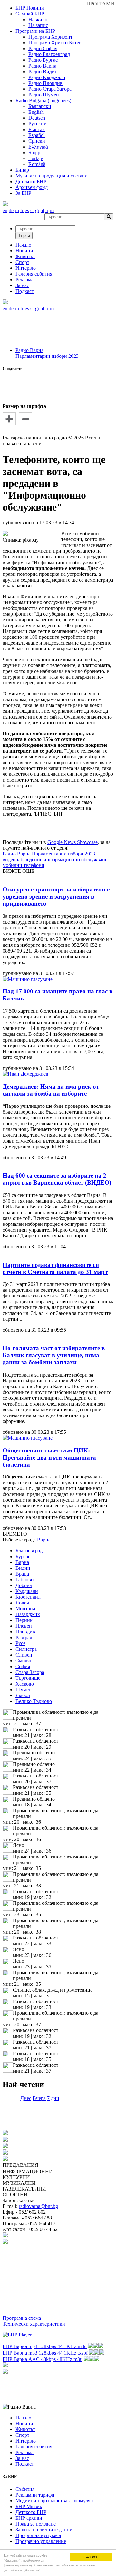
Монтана (25, 1609)
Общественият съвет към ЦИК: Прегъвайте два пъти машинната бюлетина (49, 1457)
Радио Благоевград (49, 54)
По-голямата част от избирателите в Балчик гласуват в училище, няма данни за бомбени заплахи (54, 1355)
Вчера (39, 2098)
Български (40, 106)
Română (37, 164)
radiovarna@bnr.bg (38, 2206)
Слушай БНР (30, 14)
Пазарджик (28, 1614)
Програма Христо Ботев (55, 43)
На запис (38, 25)
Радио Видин (43, 72)
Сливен (24, 1655)
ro (52, 210)
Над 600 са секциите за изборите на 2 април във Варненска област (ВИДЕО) (57, 1179)
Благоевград (29, 1551)
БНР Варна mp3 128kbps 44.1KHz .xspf (45, 2353)
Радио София (43, 48)
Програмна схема (22, 2318)
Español (37, 135)
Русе (20, 1643)
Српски (37, 141)
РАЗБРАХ (91, 2557)
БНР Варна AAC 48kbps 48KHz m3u (43, 2359)
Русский (38, 124)
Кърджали (27, 1591)
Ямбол (23, 1695)
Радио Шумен (44, 95)
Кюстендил (28, 1597)
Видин (23, 1568)
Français (37, 129)
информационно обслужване (75, 859)
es (27, 210)
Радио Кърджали (47, 77)
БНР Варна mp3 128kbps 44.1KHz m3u (45, 2346)
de (11, 210)
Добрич (24, 1585)
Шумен (24, 1690)
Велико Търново (34, 1701)
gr (37, 210)
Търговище (28, 1678)
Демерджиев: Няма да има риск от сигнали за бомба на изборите (51, 1090)
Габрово (24, 1580)
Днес (26, 2098)
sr (32, 210)
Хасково (25, 1684)
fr (22, 210)
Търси (24, 235)
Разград (24, 1637)
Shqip (34, 153)
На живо (38, 19)
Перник (24, 1620)
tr (47, 210)
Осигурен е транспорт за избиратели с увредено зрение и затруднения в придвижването (56, 896)
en (5, 210)
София (23, 1666)
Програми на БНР (35, 31)
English (36, 112)
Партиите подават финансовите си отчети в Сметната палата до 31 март (55, 1268)
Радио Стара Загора (50, 89)
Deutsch (37, 118)
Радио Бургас (43, 60)
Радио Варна (42, 66)
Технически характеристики (34, 2324)
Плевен (24, 1626)
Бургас (23, 1556)
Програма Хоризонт (50, 37)
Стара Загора (30, 1672)
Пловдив (25, 1632)
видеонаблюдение (22, 859)
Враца (22, 1574)
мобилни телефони (24, 865)
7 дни (53, 2098)
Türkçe (36, 158)
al (42, 210)
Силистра (26, 1649)
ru (17, 210)
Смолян (24, 1661)
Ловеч (22, 1603)
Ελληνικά (38, 147)
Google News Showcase (72, 842)
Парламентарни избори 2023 (47, 356)
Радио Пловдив (45, 83)
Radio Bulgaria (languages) (43, 100)
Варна (22, 1562)
